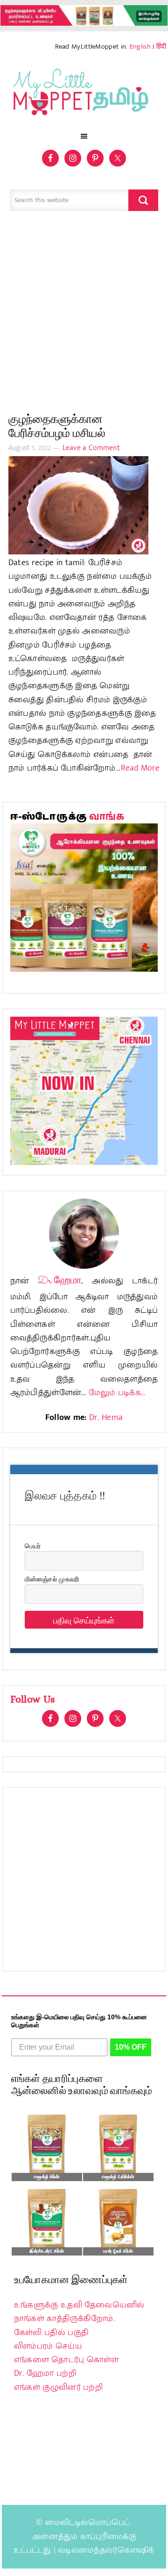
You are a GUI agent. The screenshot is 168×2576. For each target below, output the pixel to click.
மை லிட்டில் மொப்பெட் (84, 95)
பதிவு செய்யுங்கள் (84, 1620)
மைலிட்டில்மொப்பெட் (88, 2523)
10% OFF (131, 2047)
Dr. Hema (106, 1418)
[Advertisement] (84, 317)
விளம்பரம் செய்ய (48, 2346)
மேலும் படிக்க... (117, 1393)
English (140, 47)
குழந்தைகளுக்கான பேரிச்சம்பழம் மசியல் (57, 426)
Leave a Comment (91, 448)
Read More (140, 768)
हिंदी (161, 47)
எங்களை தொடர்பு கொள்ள (66, 2360)
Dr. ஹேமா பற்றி (45, 2373)
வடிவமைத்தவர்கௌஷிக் (106, 2550)
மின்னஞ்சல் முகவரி (52, 1579)
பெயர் (33, 1545)
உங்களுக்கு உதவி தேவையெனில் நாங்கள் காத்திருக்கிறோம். (79, 2312)
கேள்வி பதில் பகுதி (51, 2333)
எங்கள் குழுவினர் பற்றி (58, 2387)
